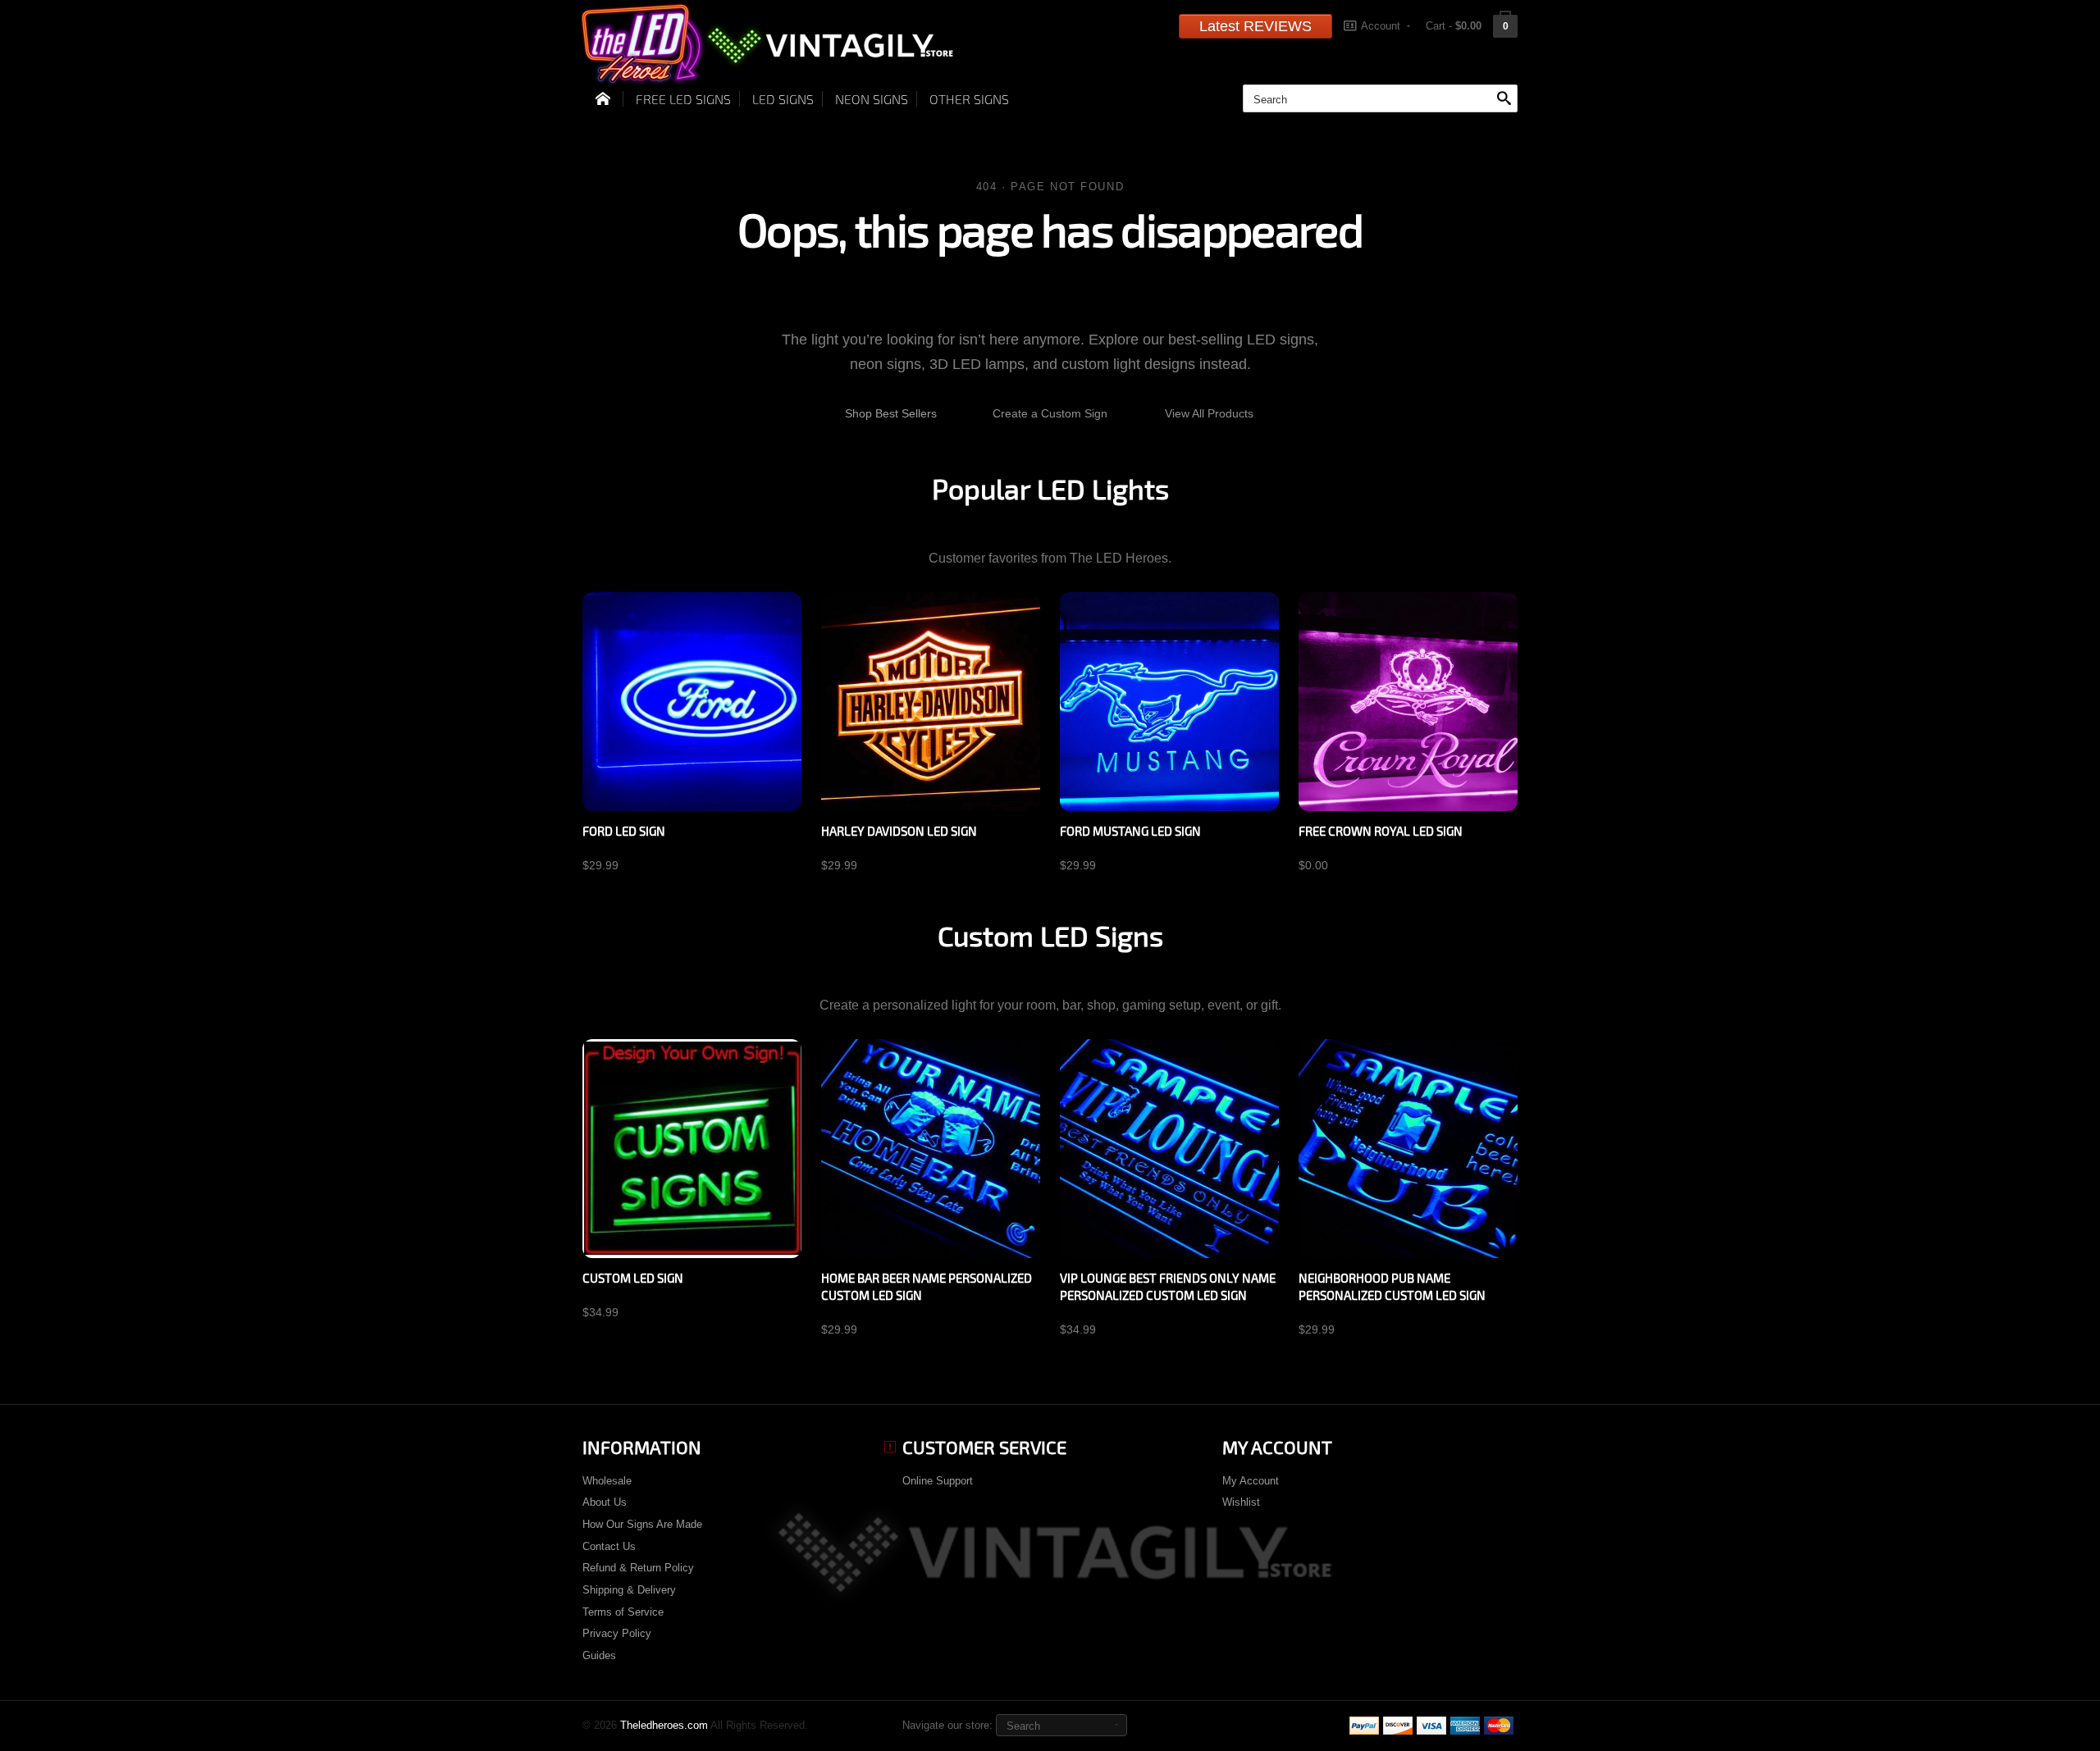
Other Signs (969, 99)
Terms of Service (623, 1612)
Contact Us (609, 1546)
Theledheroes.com (664, 1725)
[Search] (1504, 99)
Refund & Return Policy (638, 1568)
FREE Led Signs (683, 99)
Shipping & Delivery (629, 1590)
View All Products (1209, 413)
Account (1381, 26)
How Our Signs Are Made (642, 1524)
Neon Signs (872, 99)
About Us (605, 1502)
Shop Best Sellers (891, 413)
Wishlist (1241, 1502)
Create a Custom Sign (1050, 413)
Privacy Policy (617, 1633)
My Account (1251, 1481)
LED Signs (783, 99)
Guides (599, 1655)
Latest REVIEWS (1255, 26)
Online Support (938, 1481)
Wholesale (607, 1481)
